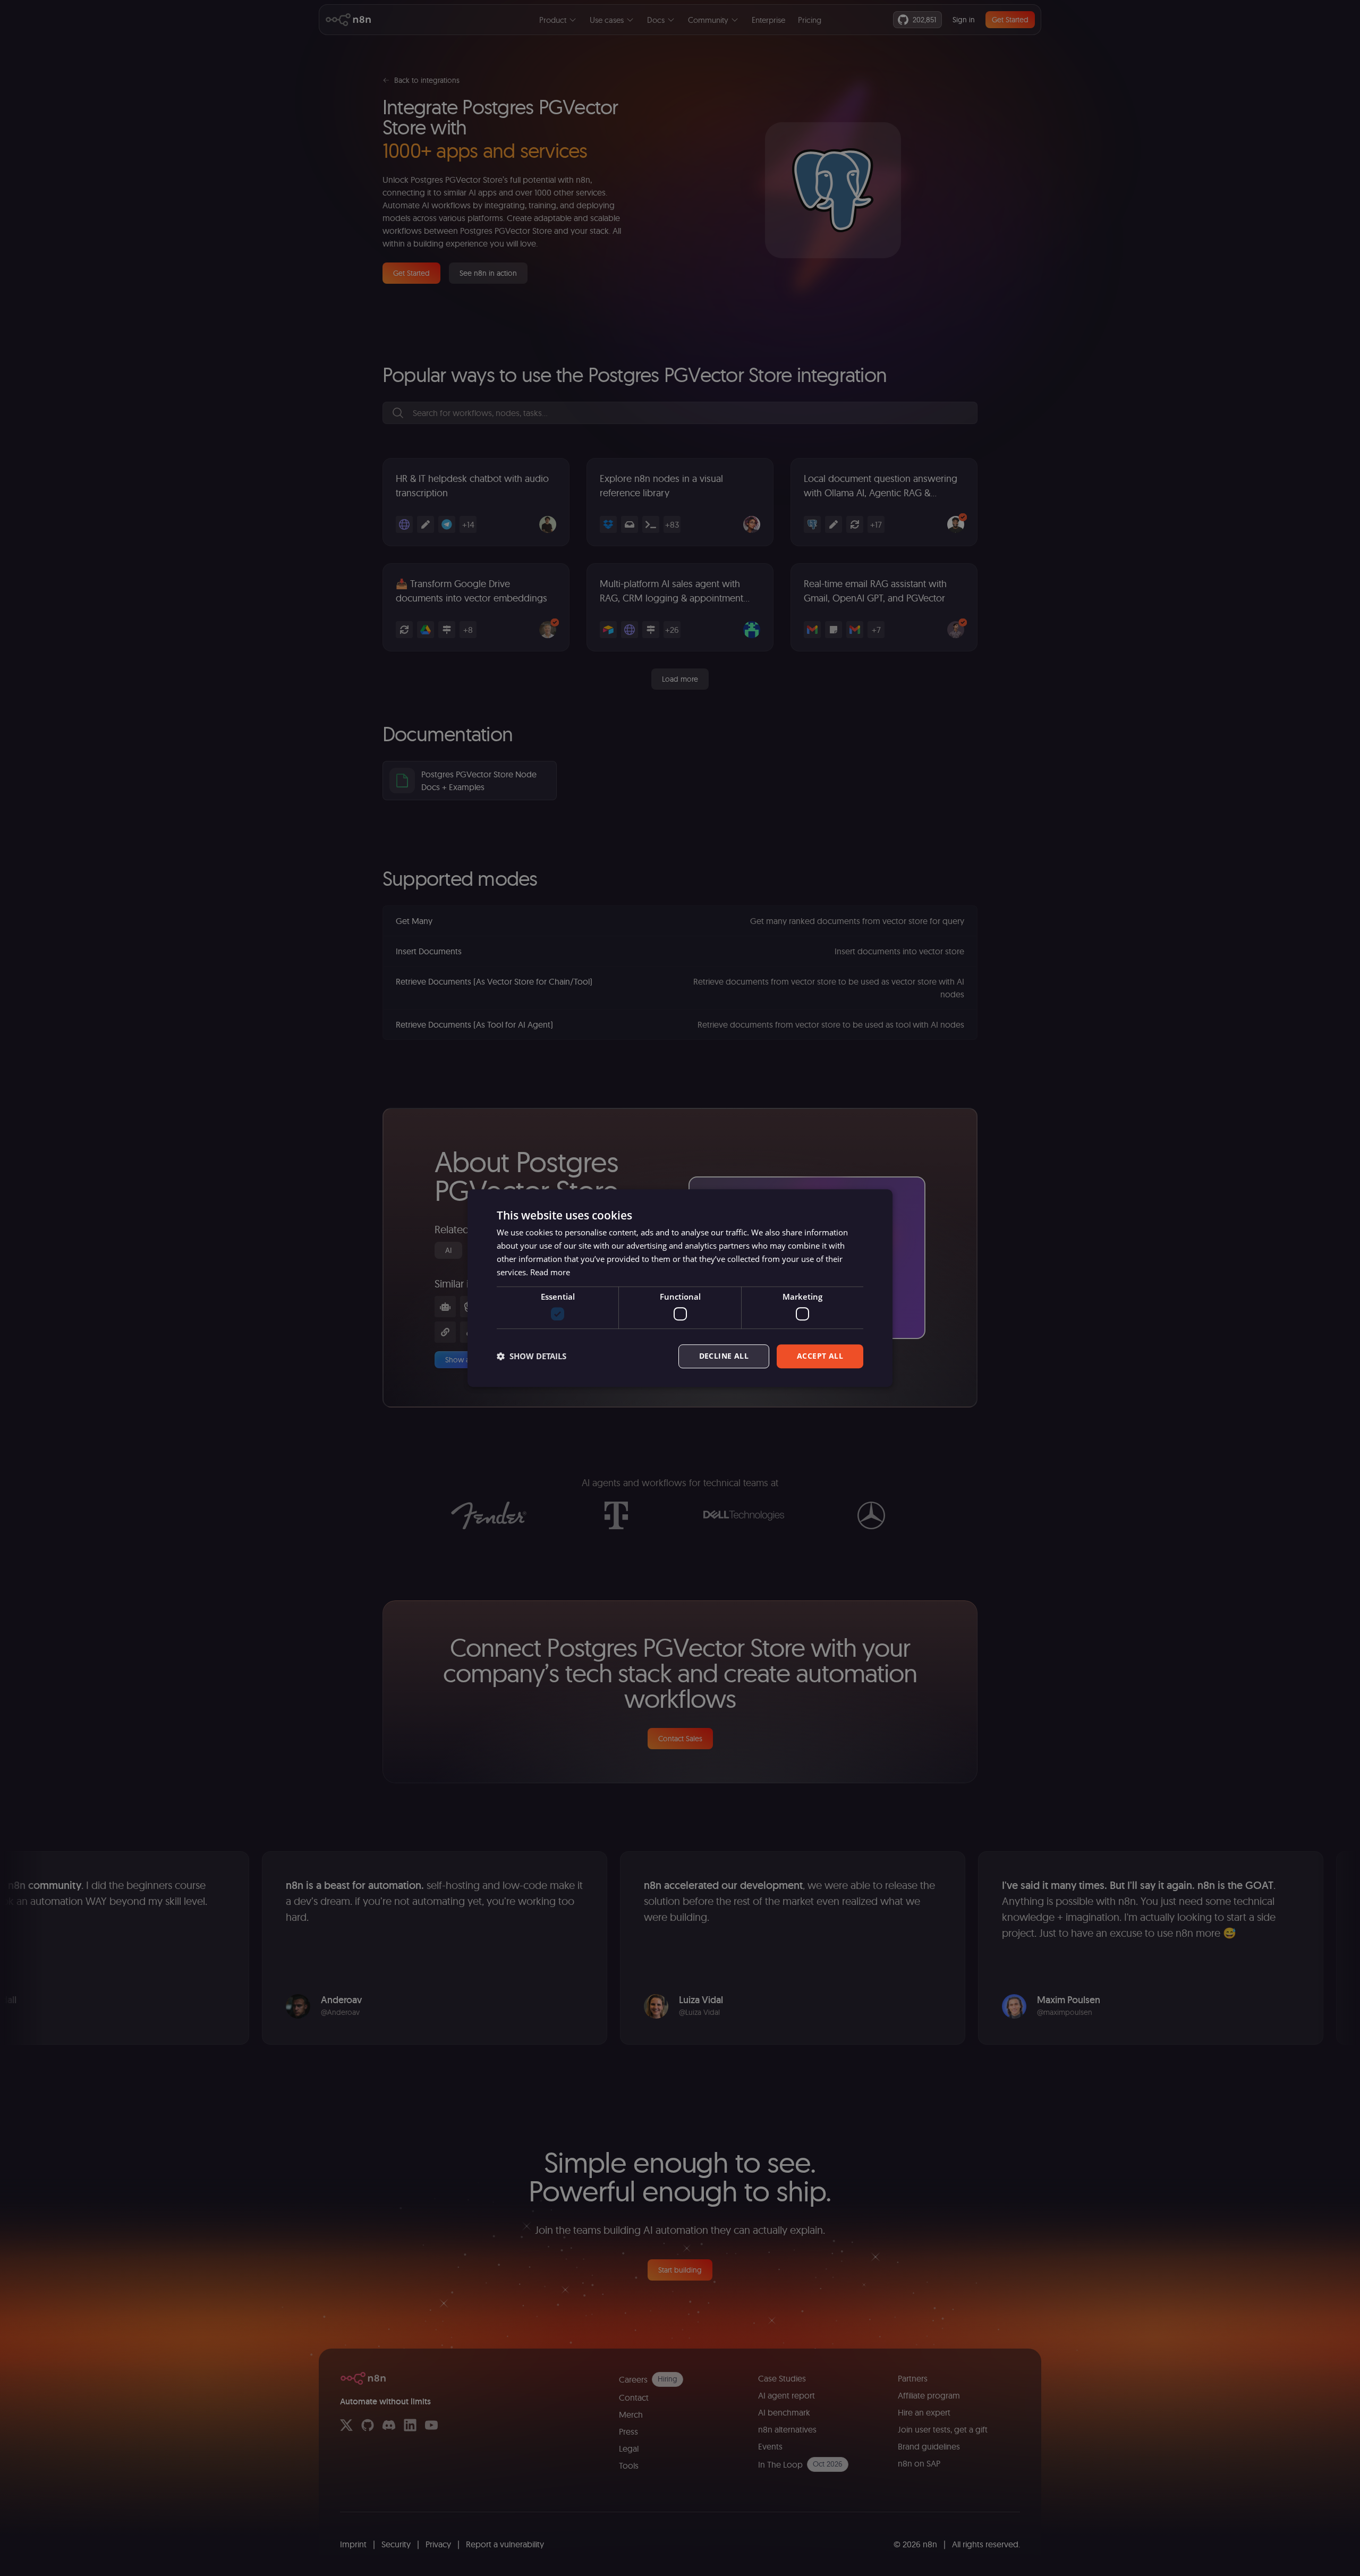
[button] (532, 1356)
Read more (550, 1272)
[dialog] (680, 1288)
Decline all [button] (724, 1356)
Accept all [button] (820, 1356)
